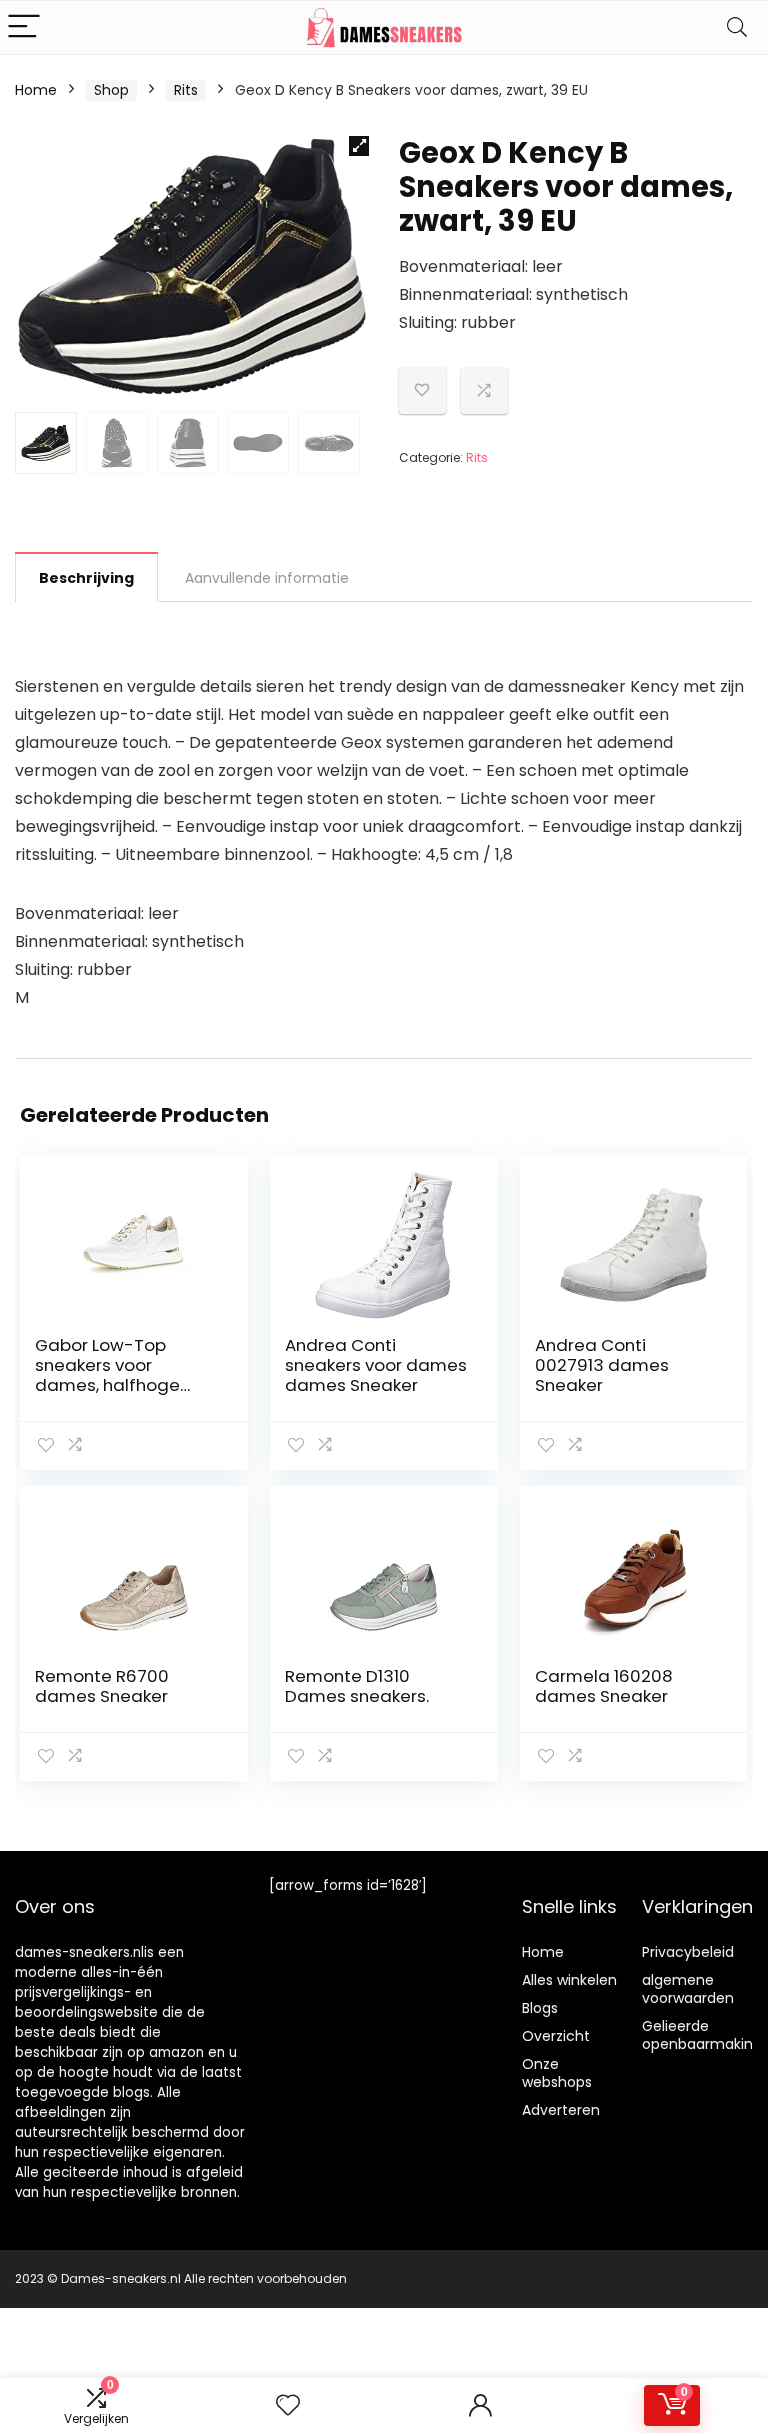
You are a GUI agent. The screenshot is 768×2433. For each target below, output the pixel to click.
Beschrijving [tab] (86, 578)
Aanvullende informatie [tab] (267, 578)
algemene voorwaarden (688, 1989)
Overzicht (556, 2036)
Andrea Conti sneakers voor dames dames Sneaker (376, 1365)
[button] (359, 146)
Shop (111, 90)
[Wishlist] (288, 2405)
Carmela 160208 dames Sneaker (604, 1686)
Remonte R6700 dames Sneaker (102, 1686)
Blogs (540, 2008)
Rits (186, 90)
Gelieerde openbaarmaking (702, 2035)
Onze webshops (557, 2073)
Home (36, 90)
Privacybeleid (688, 1952)
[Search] (737, 27)
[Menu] (24, 27)
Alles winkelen (569, 1980)
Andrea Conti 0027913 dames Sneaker (602, 1365)
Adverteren (561, 2110)
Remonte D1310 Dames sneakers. (357, 1686)
